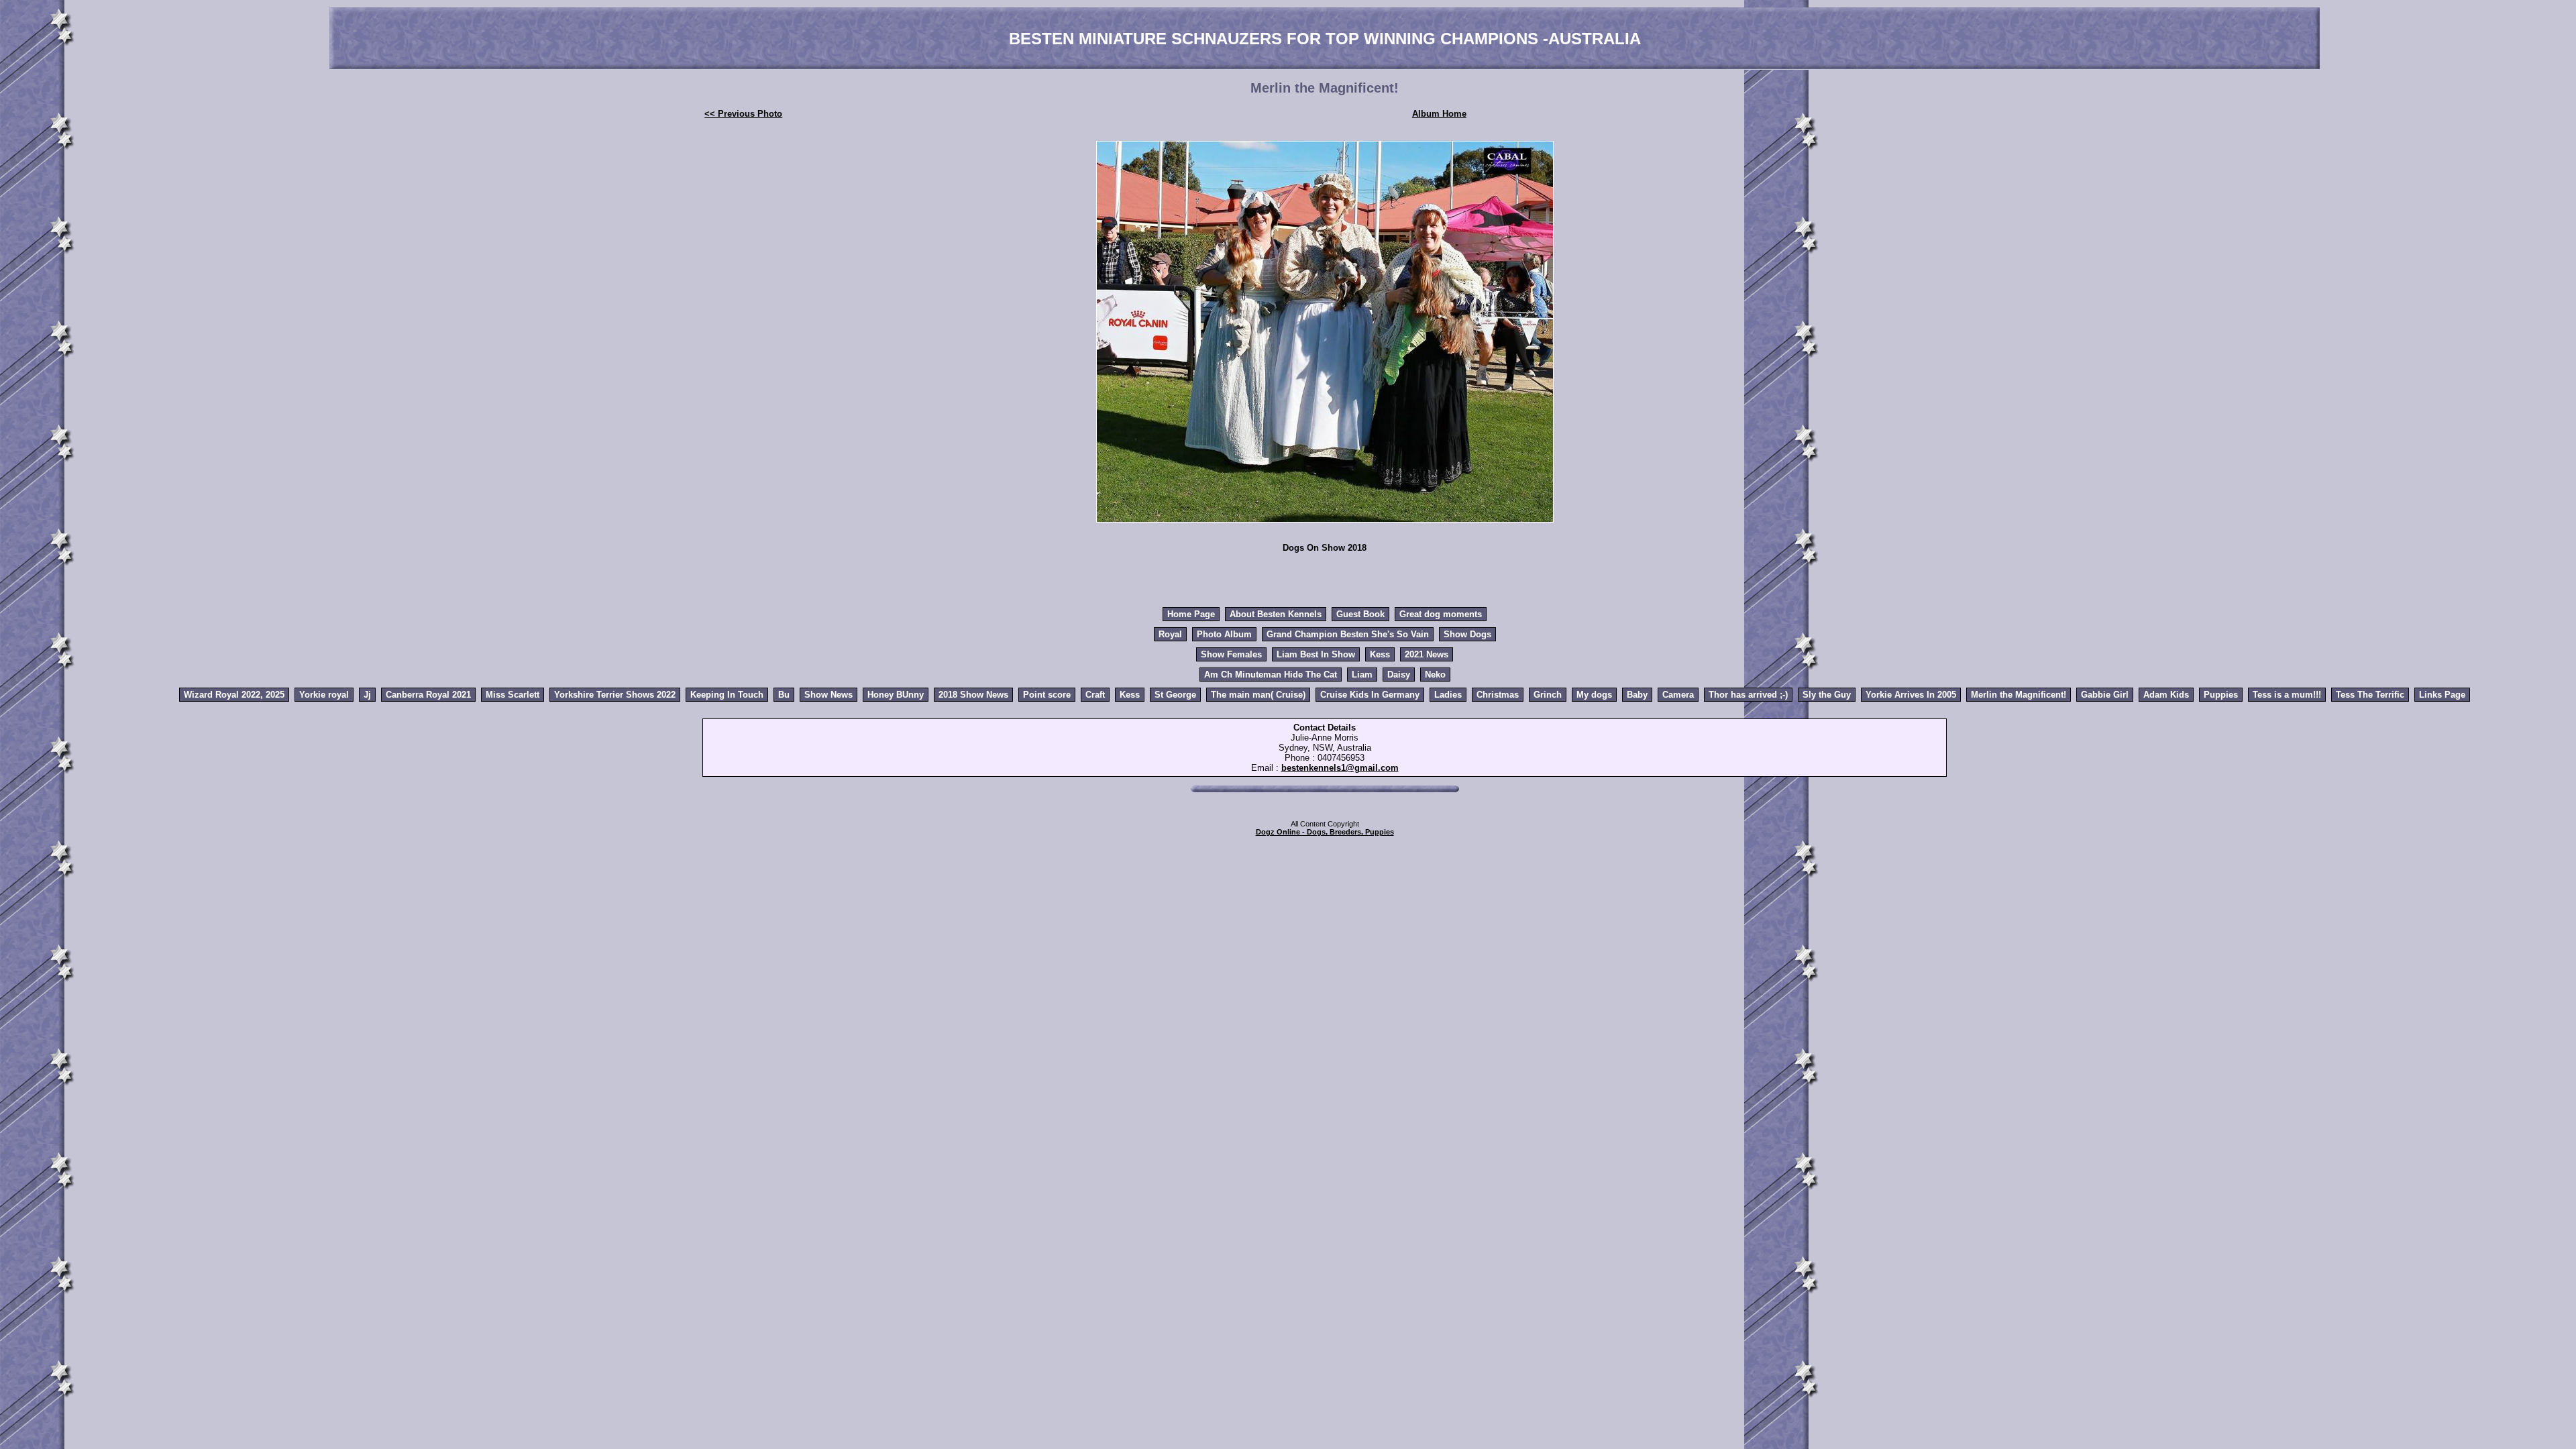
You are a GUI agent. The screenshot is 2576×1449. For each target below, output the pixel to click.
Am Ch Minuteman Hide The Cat (1271, 675)
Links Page (2442, 695)
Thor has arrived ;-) (1748, 695)
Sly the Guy (1827, 695)
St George (1175, 695)
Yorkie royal (324, 695)
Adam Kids (2166, 695)
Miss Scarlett (513, 695)
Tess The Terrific (2370, 695)
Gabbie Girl (2105, 695)
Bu (784, 695)
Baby (1637, 695)
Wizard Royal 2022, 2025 (234, 695)
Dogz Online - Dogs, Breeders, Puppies (1325, 832)
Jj (367, 695)
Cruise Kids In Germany (1370, 695)
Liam (1362, 675)
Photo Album (1224, 634)
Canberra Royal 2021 (428, 695)
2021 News (1427, 654)
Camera (1678, 695)
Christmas (1498, 695)
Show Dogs (1467, 634)
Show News (828, 695)
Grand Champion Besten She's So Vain (1348, 634)
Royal (1170, 634)
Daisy (1399, 675)
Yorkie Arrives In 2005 (1911, 695)
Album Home (1439, 114)
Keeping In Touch (727, 695)
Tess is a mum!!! (2287, 695)
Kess (1380, 654)
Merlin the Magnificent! (2019, 695)
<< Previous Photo (743, 114)
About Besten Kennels (1276, 614)
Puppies (2221, 695)
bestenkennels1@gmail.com (1340, 768)
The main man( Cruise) (1258, 695)
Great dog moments (1441, 614)
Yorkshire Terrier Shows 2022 (615, 695)
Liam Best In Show (1316, 654)
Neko (1435, 675)
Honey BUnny (896, 695)
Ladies (1448, 695)
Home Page (1191, 614)
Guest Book (1360, 614)
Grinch (1548, 695)
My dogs (1594, 695)
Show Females (1231, 654)
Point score (1047, 695)
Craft (1095, 695)
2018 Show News (973, 695)
